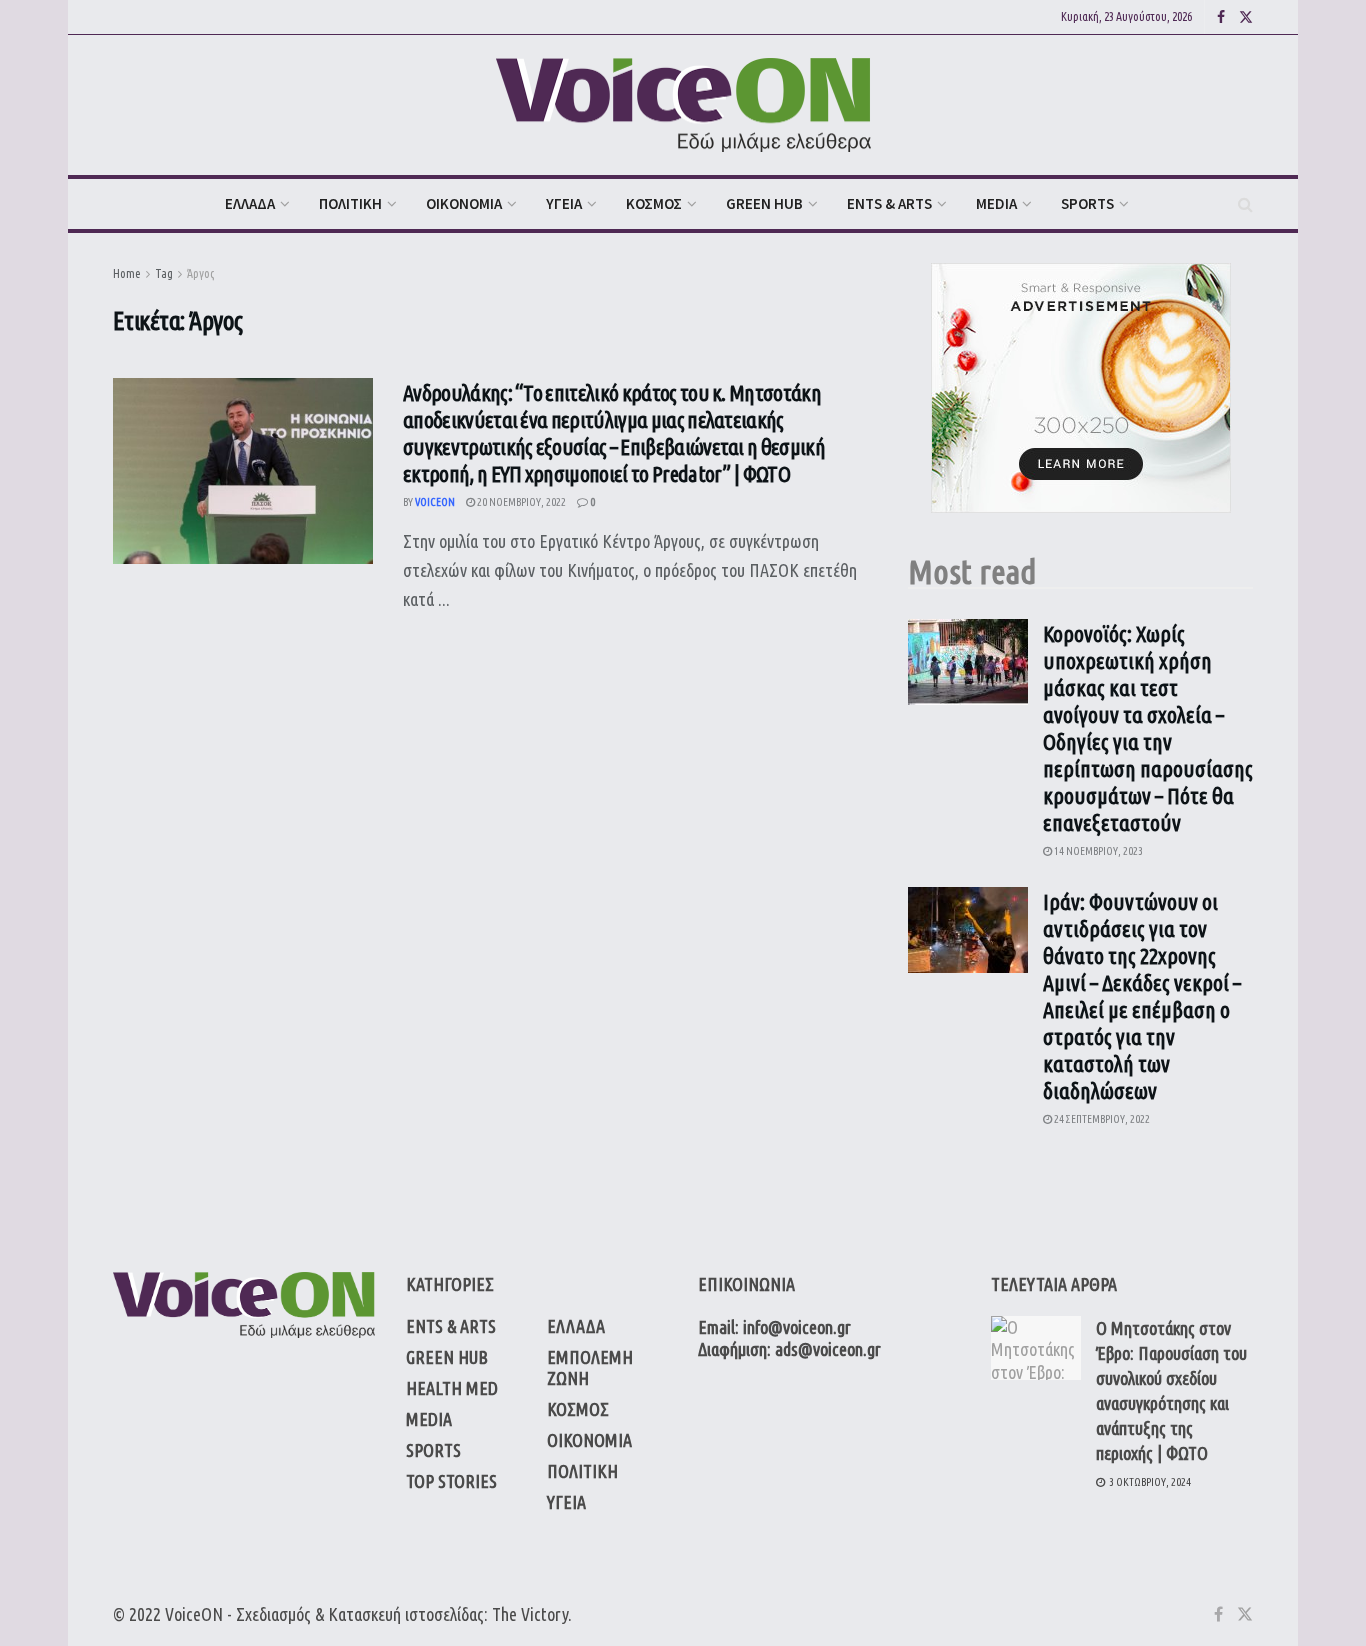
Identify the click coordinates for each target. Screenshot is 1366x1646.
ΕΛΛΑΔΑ (250, 203)
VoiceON (194, 1614)
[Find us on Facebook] (1221, 17)
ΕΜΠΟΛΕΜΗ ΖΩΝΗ (590, 1367)
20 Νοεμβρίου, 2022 (520, 502)
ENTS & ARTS (889, 203)
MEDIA (996, 203)
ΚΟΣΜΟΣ (654, 203)
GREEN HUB (764, 203)
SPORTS (1087, 203)
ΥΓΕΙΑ (564, 203)
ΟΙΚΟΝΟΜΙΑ (464, 203)
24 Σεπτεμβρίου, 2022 (1101, 1119)
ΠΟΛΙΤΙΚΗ (350, 203)
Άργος (200, 273)
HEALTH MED (452, 1388)
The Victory (530, 1614)
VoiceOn (435, 502)
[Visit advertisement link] (1080, 388)
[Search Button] (1245, 204)
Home (127, 273)
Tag (164, 273)
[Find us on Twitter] (1246, 17)
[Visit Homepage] (683, 105)
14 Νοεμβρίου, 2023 (1097, 851)
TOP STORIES (451, 1481)
